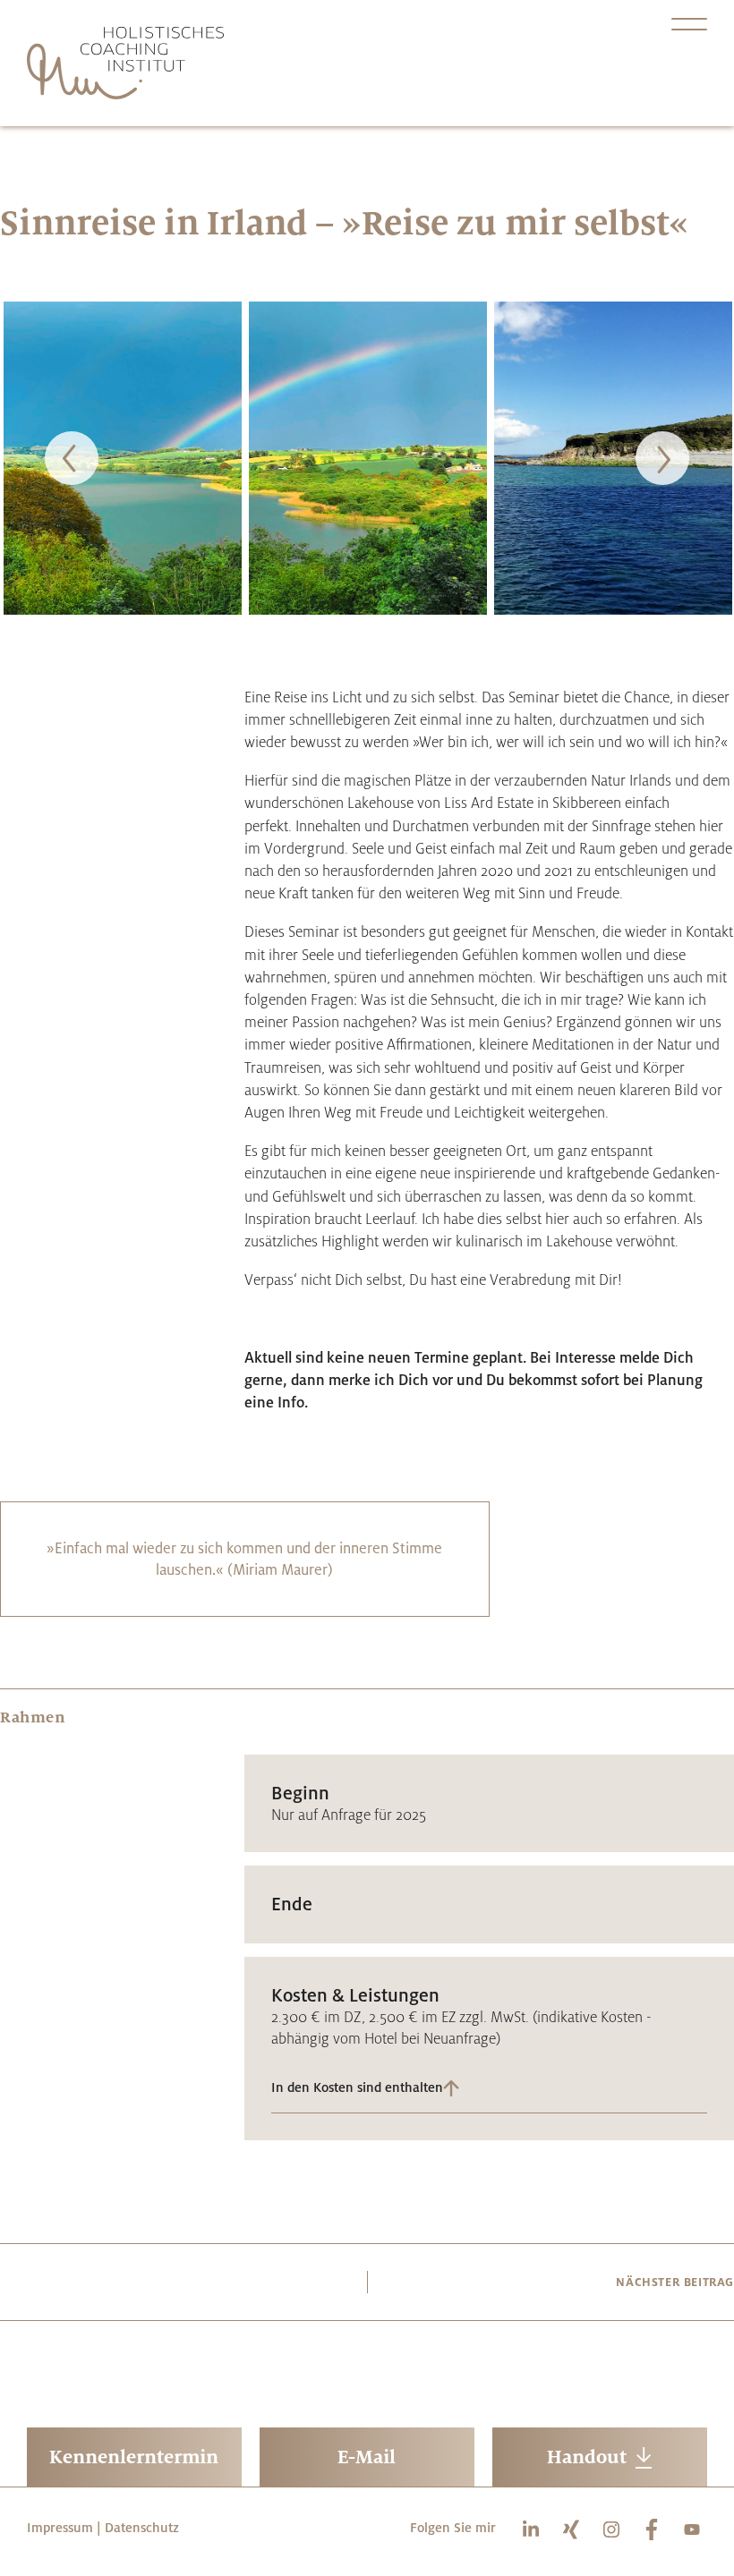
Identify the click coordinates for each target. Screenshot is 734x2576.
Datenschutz (142, 2527)
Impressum (60, 2527)
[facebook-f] (657, 2529)
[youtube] (693, 2529)
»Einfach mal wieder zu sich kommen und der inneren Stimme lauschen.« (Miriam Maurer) (244, 1558)
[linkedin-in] (536, 2529)
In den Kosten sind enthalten (357, 2088)
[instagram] (616, 2529)
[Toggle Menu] (689, 24)
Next (662, 458)
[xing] (576, 2529)
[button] (489, 2090)
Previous (72, 458)
